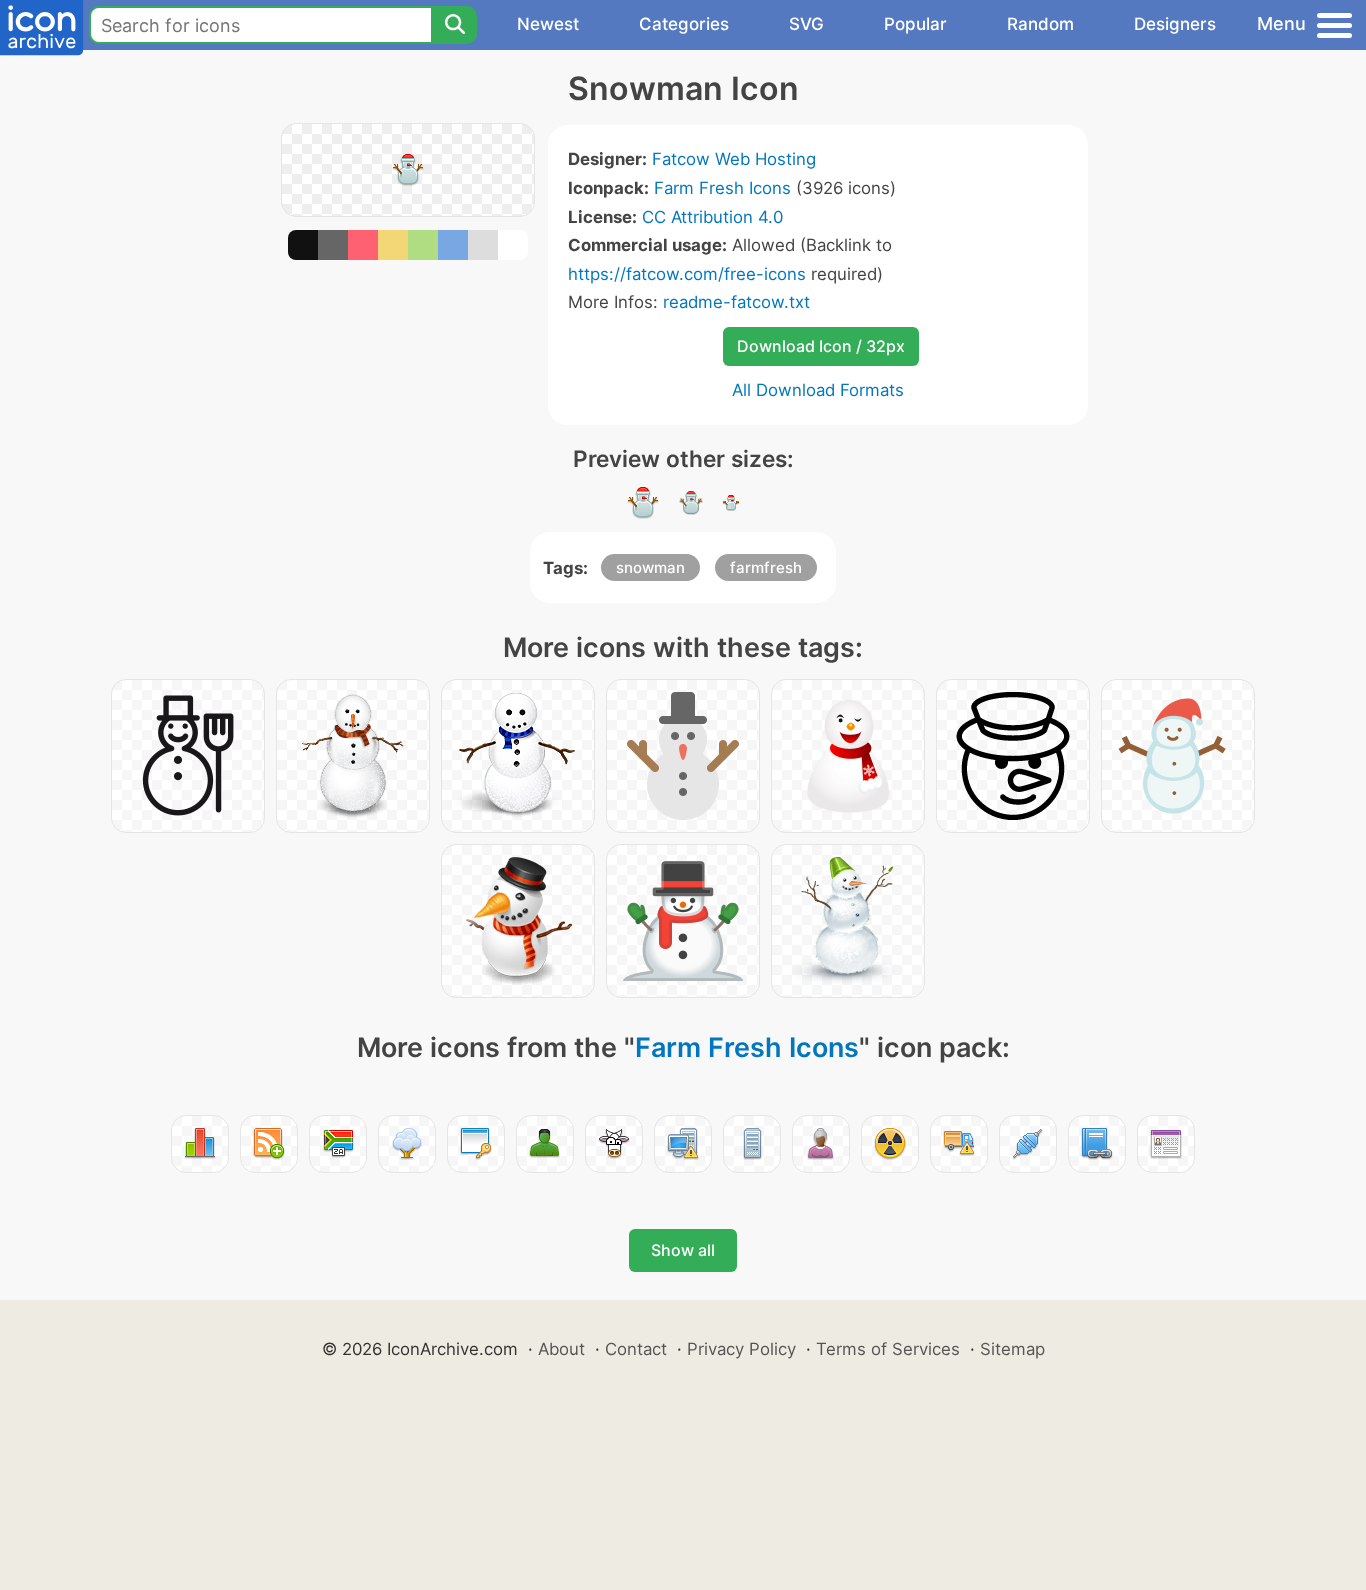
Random (1040, 24)
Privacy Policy (741, 1349)
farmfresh (766, 567)
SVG (806, 24)
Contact (636, 1349)
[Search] (454, 25)
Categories (684, 24)
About (561, 1349)
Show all (683, 1250)
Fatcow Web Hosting (734, 159)
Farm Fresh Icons (722, 188)
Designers (1175, 24)
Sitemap (1012, 1349)
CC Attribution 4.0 (712, 217)
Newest (548, 24)
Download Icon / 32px (821, 346)
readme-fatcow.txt (736, 302)
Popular (915, 24)
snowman (650, 567)
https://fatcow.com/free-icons (687, 274)
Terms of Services (888, 1349)
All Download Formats (818, 390)
